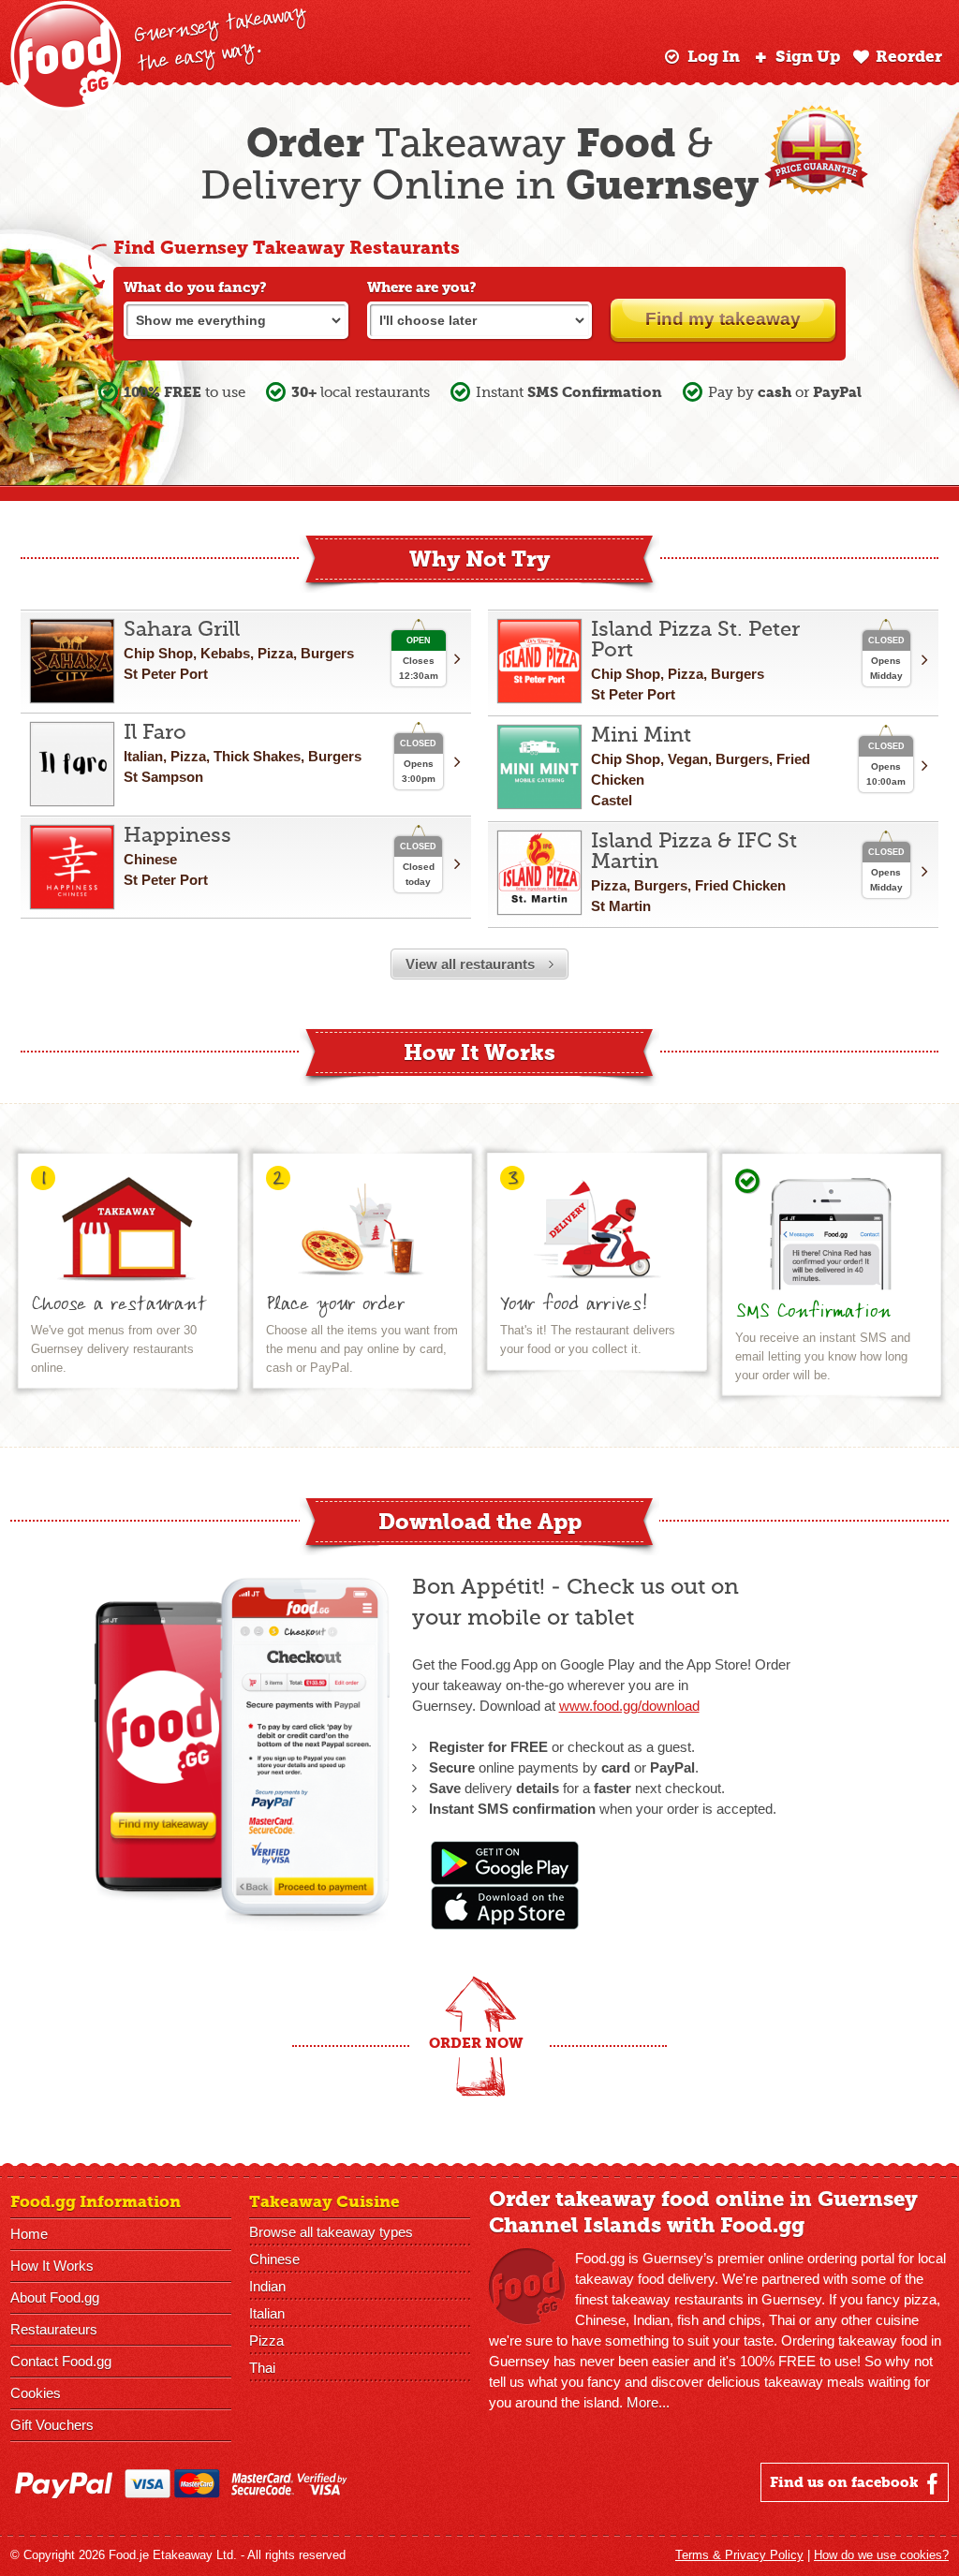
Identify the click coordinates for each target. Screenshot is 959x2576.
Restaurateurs (54, 2329)
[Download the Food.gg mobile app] (505, 1925)
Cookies (36, 2393)
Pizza (266, 2340)
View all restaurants (472, 964)
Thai (262, 2368)
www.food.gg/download (629, 1706)
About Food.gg (55, 2297)
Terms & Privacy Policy (739, 2555)
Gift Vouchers (52, 2425)
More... (648, 2402)
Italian (267, 2313)
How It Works (52, 2266)
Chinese (274, 2259)
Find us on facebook (846, 2482)
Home (29, 2234)
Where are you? (422, 287)
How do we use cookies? (881, 2555)
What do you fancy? (195, 287)
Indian (267, 2286)
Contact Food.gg (61, 2361)
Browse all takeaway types (331, 2232)
